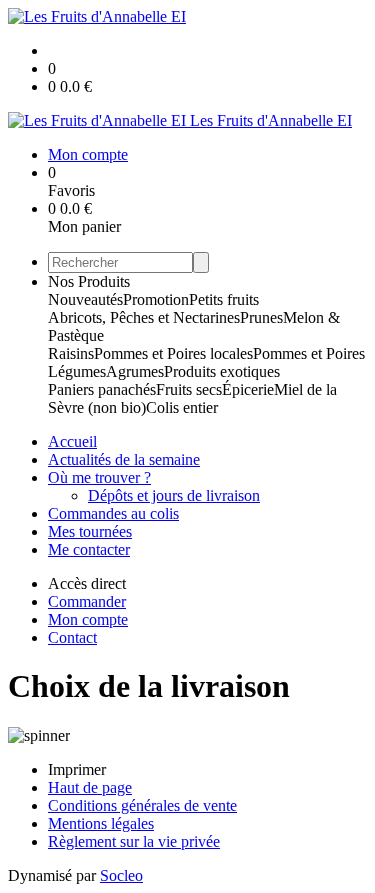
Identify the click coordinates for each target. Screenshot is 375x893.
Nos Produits (89, 281)
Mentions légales (101, 823)
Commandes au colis (113, 513)
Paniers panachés (102, 389)
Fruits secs (189, 389)
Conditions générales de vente (142, 805)
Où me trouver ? (99, 477)
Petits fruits (224, 299)
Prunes (261, 317)
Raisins (71, 353)
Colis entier (182, 407)
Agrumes (135, 371)
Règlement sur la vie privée (134, 841)
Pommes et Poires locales (173, 353)
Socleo (121, 875)
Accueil (72, 441)
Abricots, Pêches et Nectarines (144, 317)
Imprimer (77, 769)
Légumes (77, 371)
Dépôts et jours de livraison (174, 495)
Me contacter (89, 549)
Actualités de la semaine (124, 459)
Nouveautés (85, 299)
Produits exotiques (222, 371)
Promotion (156, 299)
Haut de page (90, 787)
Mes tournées (90, 531)
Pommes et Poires (309, 353)
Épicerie (248, 389)
